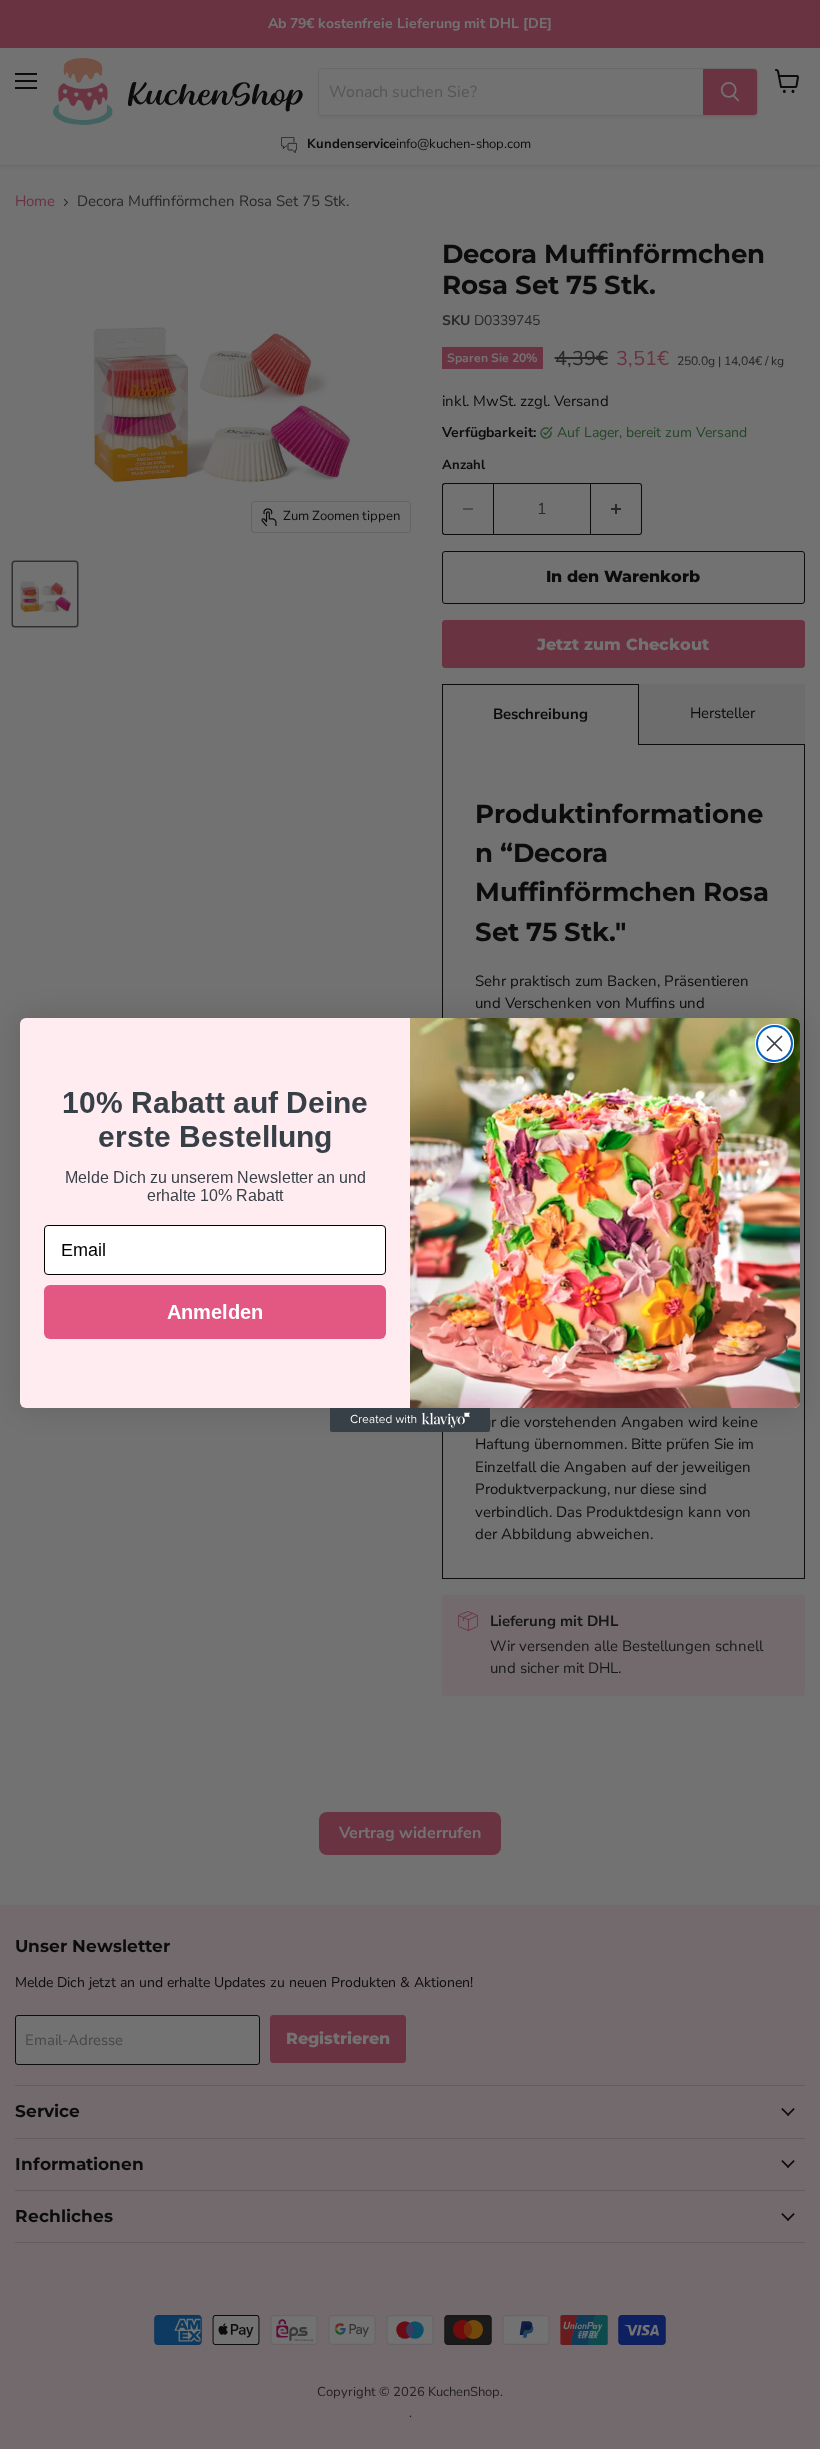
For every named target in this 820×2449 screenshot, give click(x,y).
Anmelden (215, 1312)
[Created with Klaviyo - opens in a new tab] (410, 1420)
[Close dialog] (774, 1043)
